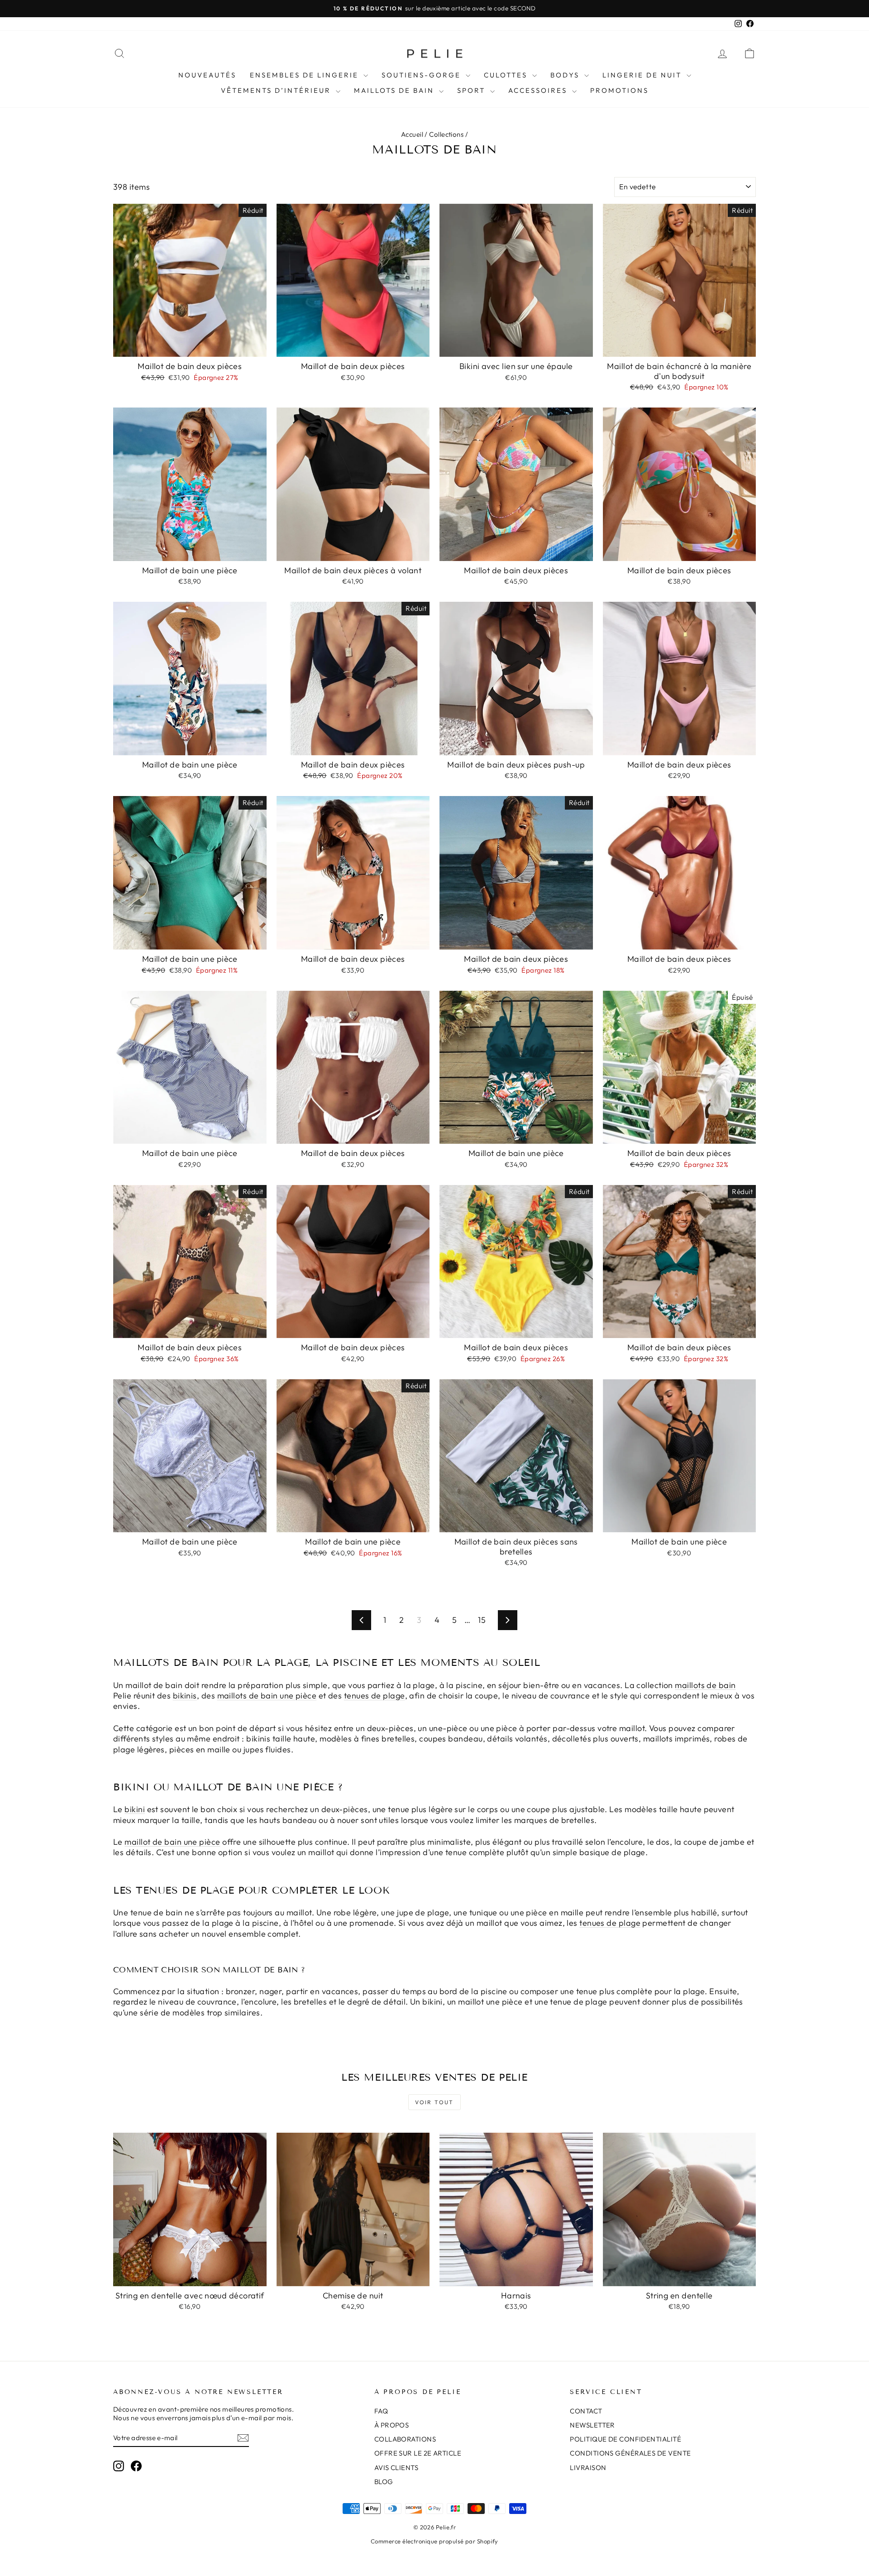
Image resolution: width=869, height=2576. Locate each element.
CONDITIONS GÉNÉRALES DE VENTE (630, 2453)
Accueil (412, 134)
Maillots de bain (395, 90)
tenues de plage (375, 1696)
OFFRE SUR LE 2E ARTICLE (418, 2453)
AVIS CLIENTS (396, 2468)
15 (482, 1620)
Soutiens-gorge (423, 75)
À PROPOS (392, 2425)
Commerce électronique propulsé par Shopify (434, 2541)
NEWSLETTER (592, 2425)
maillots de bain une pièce (267, 1696)
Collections (446, 134)
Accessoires (539, 90)
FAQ (381, 2411)
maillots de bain (705, 1685)
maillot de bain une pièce (172, 1842)
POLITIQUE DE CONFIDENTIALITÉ (625, 2439)
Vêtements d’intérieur (277, 90)
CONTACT (586, 2411)
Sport (473, 90)
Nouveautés (207, 75)
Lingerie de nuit (643, 75)
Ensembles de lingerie (306, 75)
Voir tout (434, 2102)
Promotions (619, 90)
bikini (135, 1809)
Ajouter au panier (190, 347)
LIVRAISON (588, 2468)
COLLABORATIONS (405, 2439)
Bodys (566, 75)
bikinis (185, 1696)
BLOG (384, 2482)
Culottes (507, 75)
